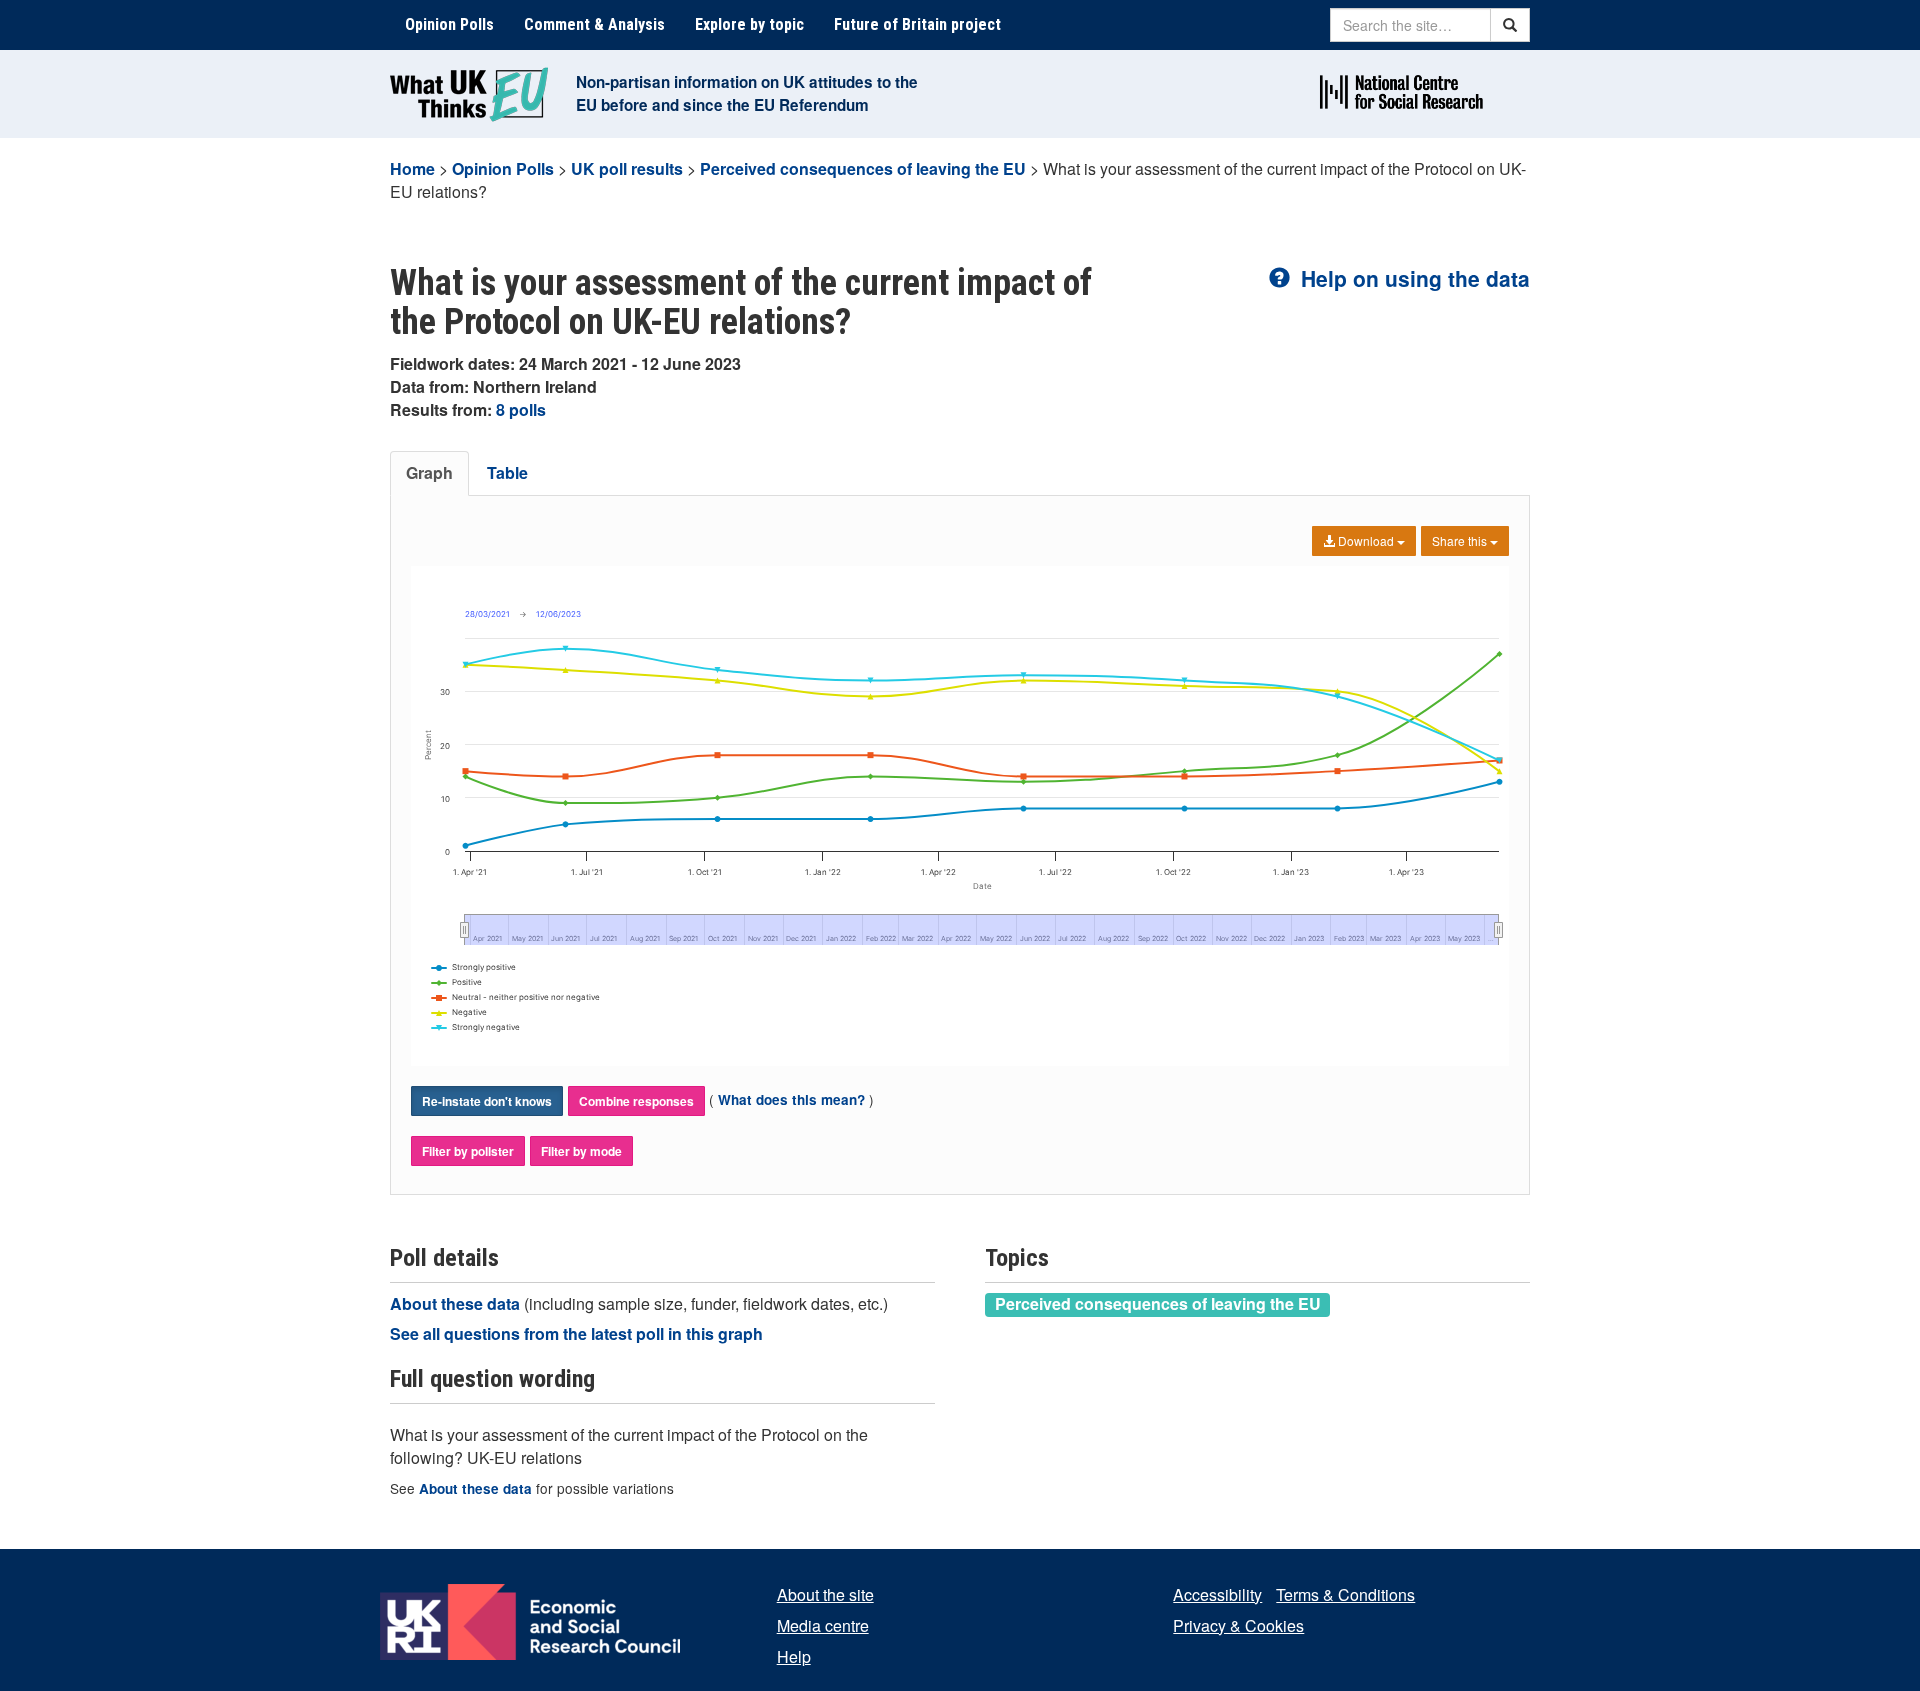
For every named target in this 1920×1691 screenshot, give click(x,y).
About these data (457, 1303)
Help (794, 1656)
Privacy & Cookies (1238, 1625)
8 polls (521, 409)
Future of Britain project (917, 24)
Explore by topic (749, 24)
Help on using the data (1412, 278)
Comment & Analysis (594, 24)
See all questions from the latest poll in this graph (576, 1333)
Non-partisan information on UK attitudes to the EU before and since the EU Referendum (747, 93)
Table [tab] (507, 472)
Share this (1461, 540)
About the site (825, 1594)
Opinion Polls (449, 24)
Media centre (823, 1625)
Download (1366, 540)
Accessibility (1217, 1594)
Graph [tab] (429, 472)
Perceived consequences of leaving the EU (863, 168)
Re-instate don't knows (487, 1101)
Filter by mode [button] (581, 1151)
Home (412, 168)
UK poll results (627, 168)
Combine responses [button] (636, 1101)
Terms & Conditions (1345, 1594)
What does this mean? (791, 1099)
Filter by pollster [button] (468, 1151)
